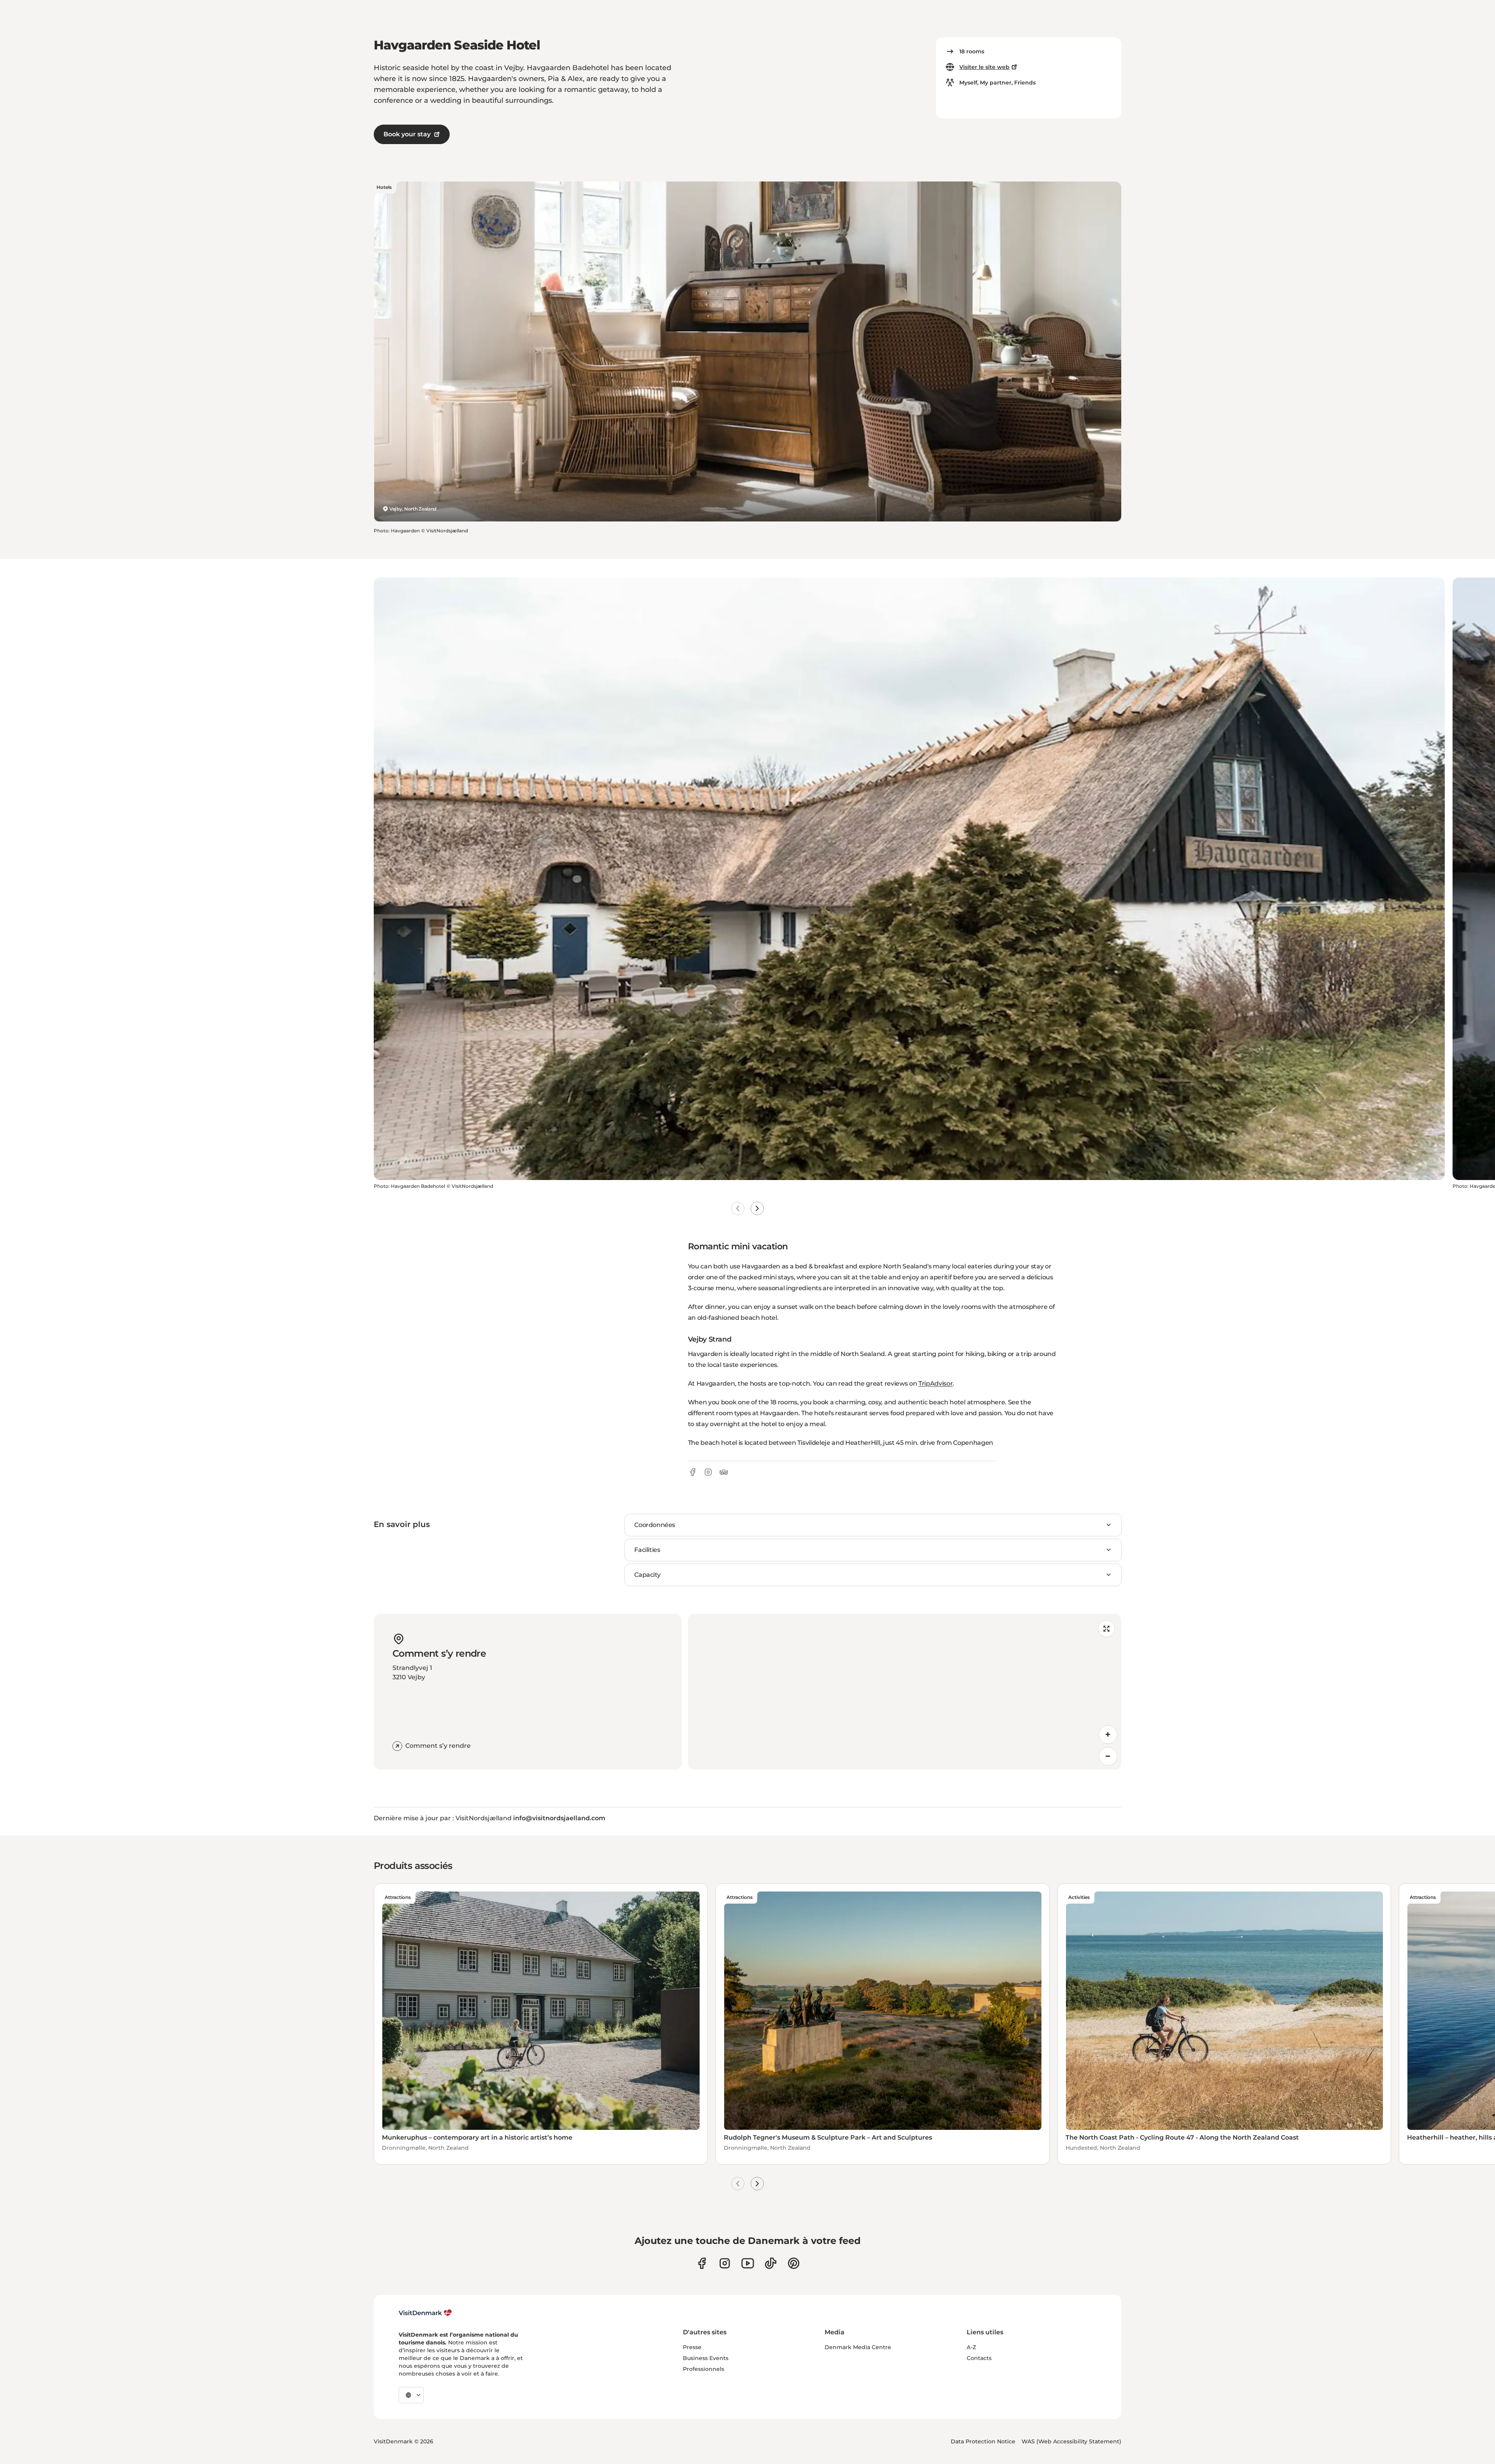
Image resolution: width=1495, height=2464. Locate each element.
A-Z (971, 2347)
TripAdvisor (936, 1383)
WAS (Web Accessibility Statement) (1071, 2441)
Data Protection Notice (983, 2441)
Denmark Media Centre (858, 2347)
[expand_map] (1106, 1629)
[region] (905, 1692)
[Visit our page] (725, 2263)
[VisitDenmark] (425, 2313)
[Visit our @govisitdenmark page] (771, 2263)
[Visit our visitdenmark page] (748, 2263)
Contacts (979, 2358)
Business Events (706, 2358)
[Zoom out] (1108, 1756)
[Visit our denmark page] (702, 2263)
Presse (692, 2347)
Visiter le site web (984, 67)
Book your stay (407, 134)
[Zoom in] (1108, 1735)
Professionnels (704, 2369)
